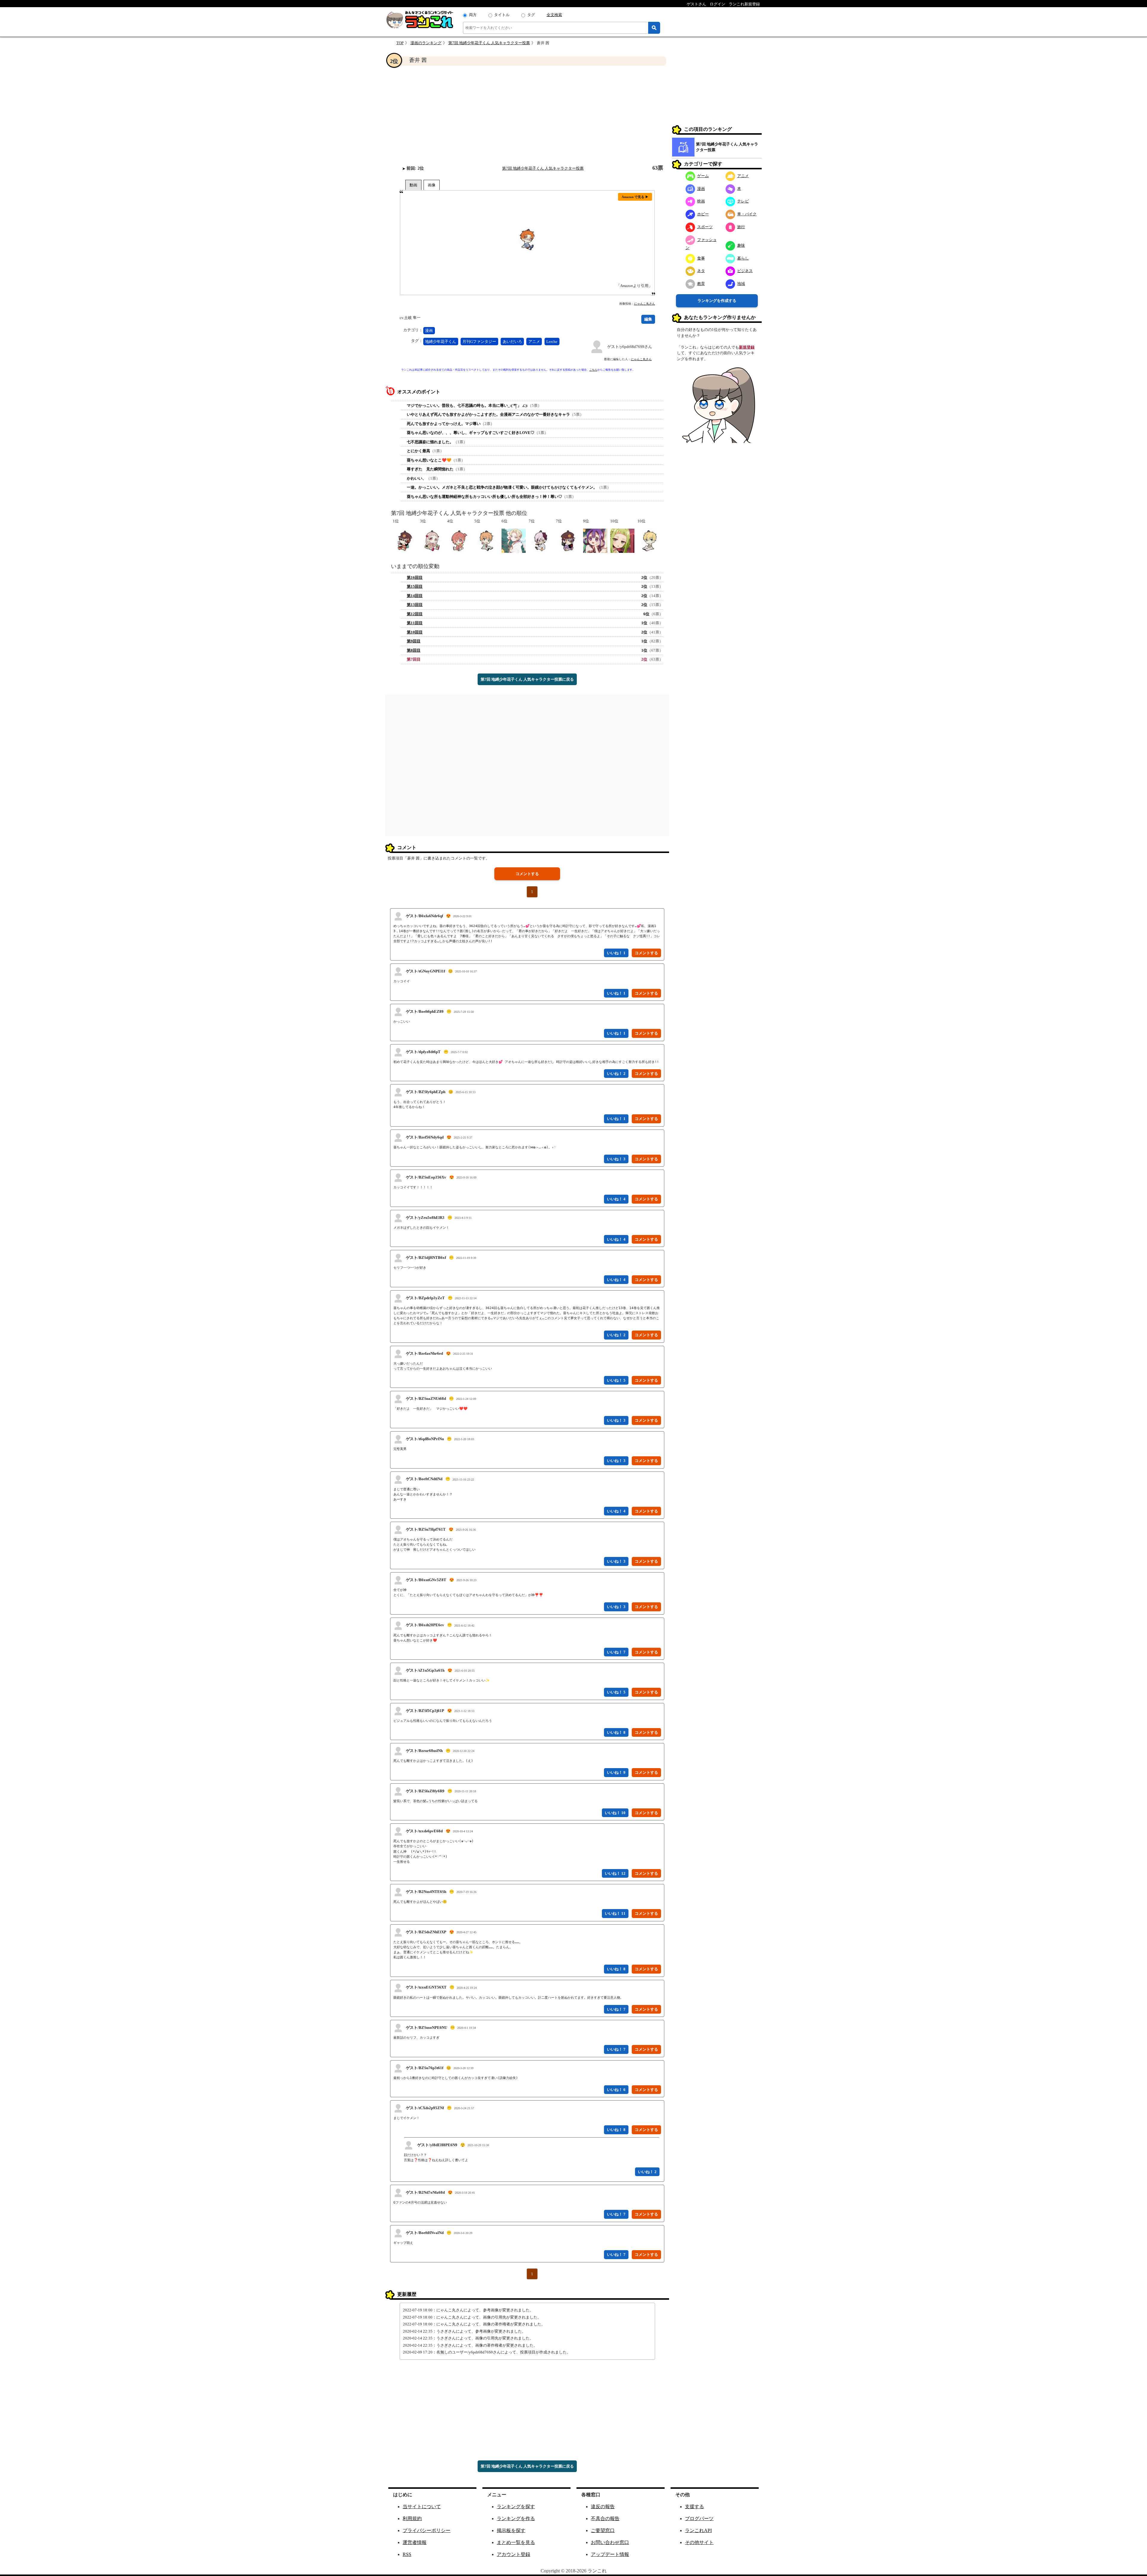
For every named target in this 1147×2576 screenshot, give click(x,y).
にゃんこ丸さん (645, 304)
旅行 (741, 227)
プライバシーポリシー (427, 2530)
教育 (701, 284)
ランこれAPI (698, 2530)
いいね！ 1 (616, 953)
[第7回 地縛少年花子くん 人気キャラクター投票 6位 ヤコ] (514, 540)
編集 (648, 319)
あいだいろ (512, 342)
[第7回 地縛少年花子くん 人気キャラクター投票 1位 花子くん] (405, 540)
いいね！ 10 (615, 1813)
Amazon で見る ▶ (635, 197)
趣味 (741, 245)
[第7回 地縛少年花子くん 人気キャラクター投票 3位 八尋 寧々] (432, 540)
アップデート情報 (610, 2554)
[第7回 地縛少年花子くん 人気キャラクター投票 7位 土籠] (541, 540)
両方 (473, 15)
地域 (741, 284)
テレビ (743, 201)
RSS (407, 2554)
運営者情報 (415, 2542)
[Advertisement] (527, 115)
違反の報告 (603, 2507)
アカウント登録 (513, 2554)
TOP (400, 43)
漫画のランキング (426, 43)
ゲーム (703, 176)
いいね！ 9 (616, 1772)
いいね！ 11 (615, 1913)
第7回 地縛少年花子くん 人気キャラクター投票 (489, 43)
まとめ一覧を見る (516, 2542)
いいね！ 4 (616, 1199)
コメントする (527, 874)
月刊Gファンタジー (479, 342)
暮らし (743, 258)
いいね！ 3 (616, 1159)
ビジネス (745, 271)
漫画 (429, 330)
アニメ (534, 342)
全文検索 (554, 15)
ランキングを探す (516, 2507)
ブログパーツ (699, 2519)
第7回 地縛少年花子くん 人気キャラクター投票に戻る (527, 679)
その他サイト (699, 2542)
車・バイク (747, 214)
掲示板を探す (511, 2530)
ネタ (701, 271)
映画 (701, 201)
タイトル (502, 15)
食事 (701, 258)
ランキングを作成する (717, 301)
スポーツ (705, 227)
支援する (694, 2507)
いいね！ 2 (616, 1074)
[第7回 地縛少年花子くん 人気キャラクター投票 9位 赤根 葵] (595, 540)
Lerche (552, 342)
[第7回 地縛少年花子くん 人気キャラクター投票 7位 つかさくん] (568, 540)
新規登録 (747, 347)
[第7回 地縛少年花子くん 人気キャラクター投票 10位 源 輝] (650, 540)
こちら (593, 370)
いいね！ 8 (616, 1732)
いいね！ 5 (616, 1380)
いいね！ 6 (616, 2090)
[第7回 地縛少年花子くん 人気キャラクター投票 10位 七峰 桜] (622, 540)
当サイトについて (422, 2507)
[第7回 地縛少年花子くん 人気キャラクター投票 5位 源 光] (486, 540)
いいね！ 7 (616, 1652)
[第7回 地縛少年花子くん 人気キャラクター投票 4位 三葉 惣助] (459, 540)
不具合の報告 (605, 2519)
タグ (531, 15)
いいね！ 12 (615, 1873)
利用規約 (412, 2519)
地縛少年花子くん (441, 342)
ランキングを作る (516, 2519)
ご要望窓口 (603, 2530)
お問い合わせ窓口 (610, 2542)
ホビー (703, 214)
